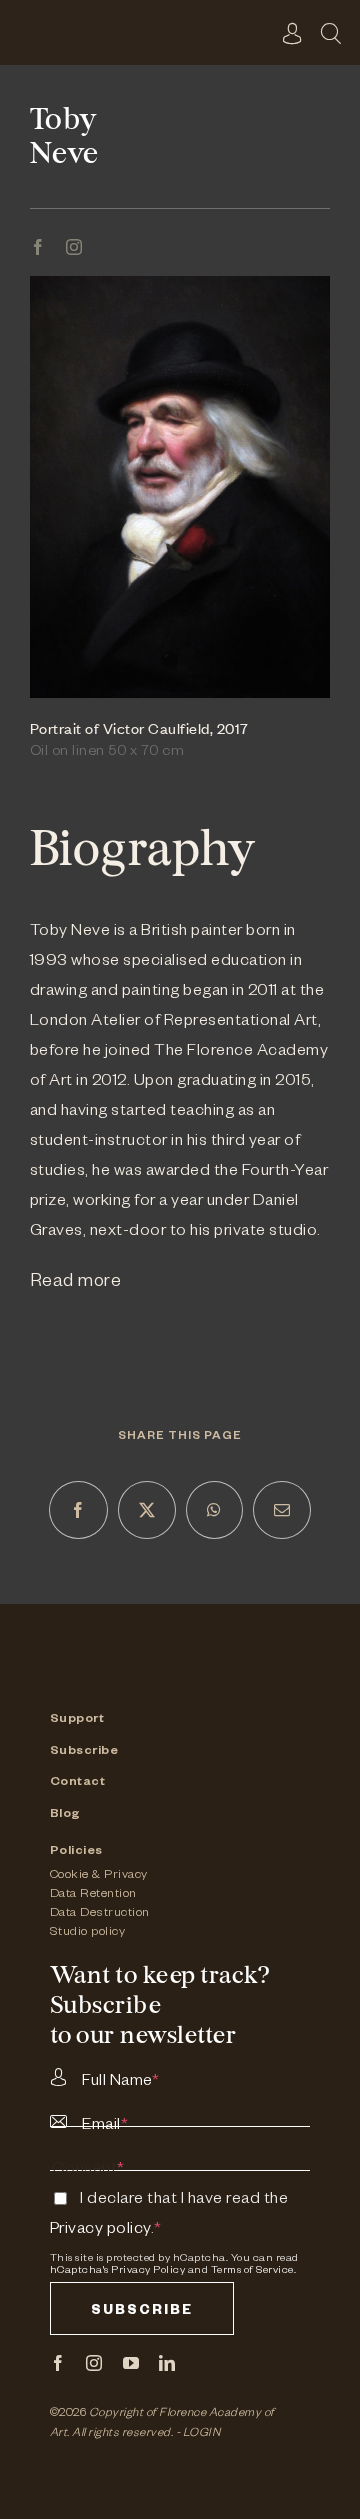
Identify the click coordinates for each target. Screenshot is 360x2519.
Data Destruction (100, 1914)
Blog (65, 1815)
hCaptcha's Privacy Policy (118, 2271)
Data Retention (93, 1895)
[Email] (282, 1510)
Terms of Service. (254, 2271)
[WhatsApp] (214, 1510)
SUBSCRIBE (142, 2312)
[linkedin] (167, 2363)
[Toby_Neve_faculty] (180, 285)
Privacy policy (100, 2231)
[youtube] (131, 2363)
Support (77, 1720)
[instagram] (74, 247)
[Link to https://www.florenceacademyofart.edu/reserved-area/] (293, 33)
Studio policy (88, 1933)
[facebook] (38, 247)
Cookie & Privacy (99, 1876)
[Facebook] (78, 1510)
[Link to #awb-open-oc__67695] (331, 33)
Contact (78, 1783)
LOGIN (202, 2434)
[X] (147, 1510)
